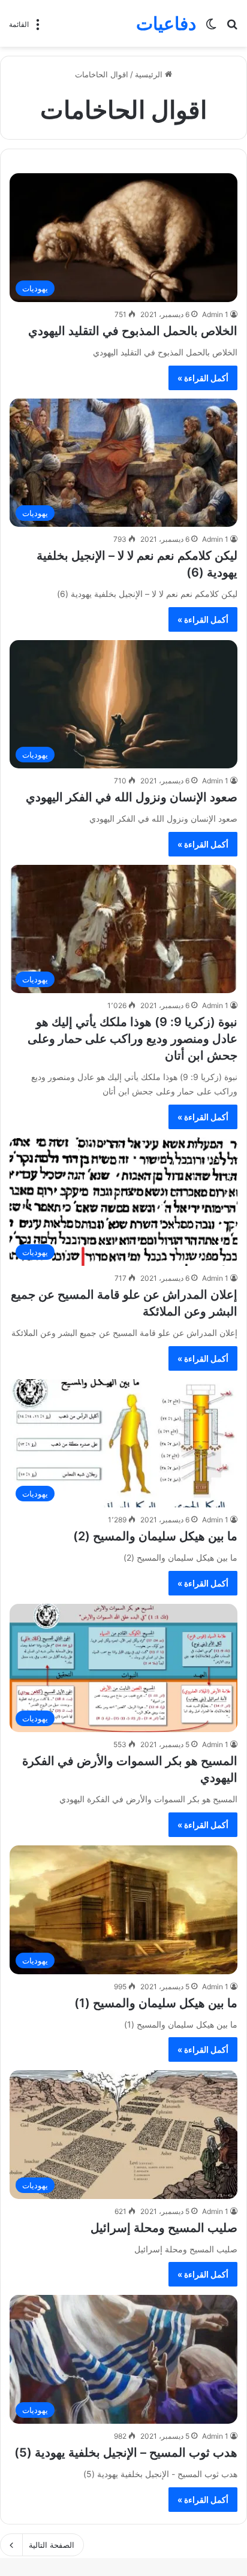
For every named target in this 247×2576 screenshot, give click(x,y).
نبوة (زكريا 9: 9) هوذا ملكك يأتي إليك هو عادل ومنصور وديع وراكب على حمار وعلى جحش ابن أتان (132, 1039)
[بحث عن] (232, 28)
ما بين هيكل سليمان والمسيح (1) (156, 2003)
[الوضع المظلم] (211, 28)
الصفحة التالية (52, 2545)
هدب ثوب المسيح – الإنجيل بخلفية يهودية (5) (126, 2453)
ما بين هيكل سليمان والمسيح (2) (155, 1536)
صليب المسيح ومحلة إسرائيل (164, 2228)
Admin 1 (215, 314)
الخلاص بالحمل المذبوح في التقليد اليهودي (133, 331)
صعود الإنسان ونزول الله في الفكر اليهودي (132, 797)
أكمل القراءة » (203, 378)
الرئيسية (150, 74)
